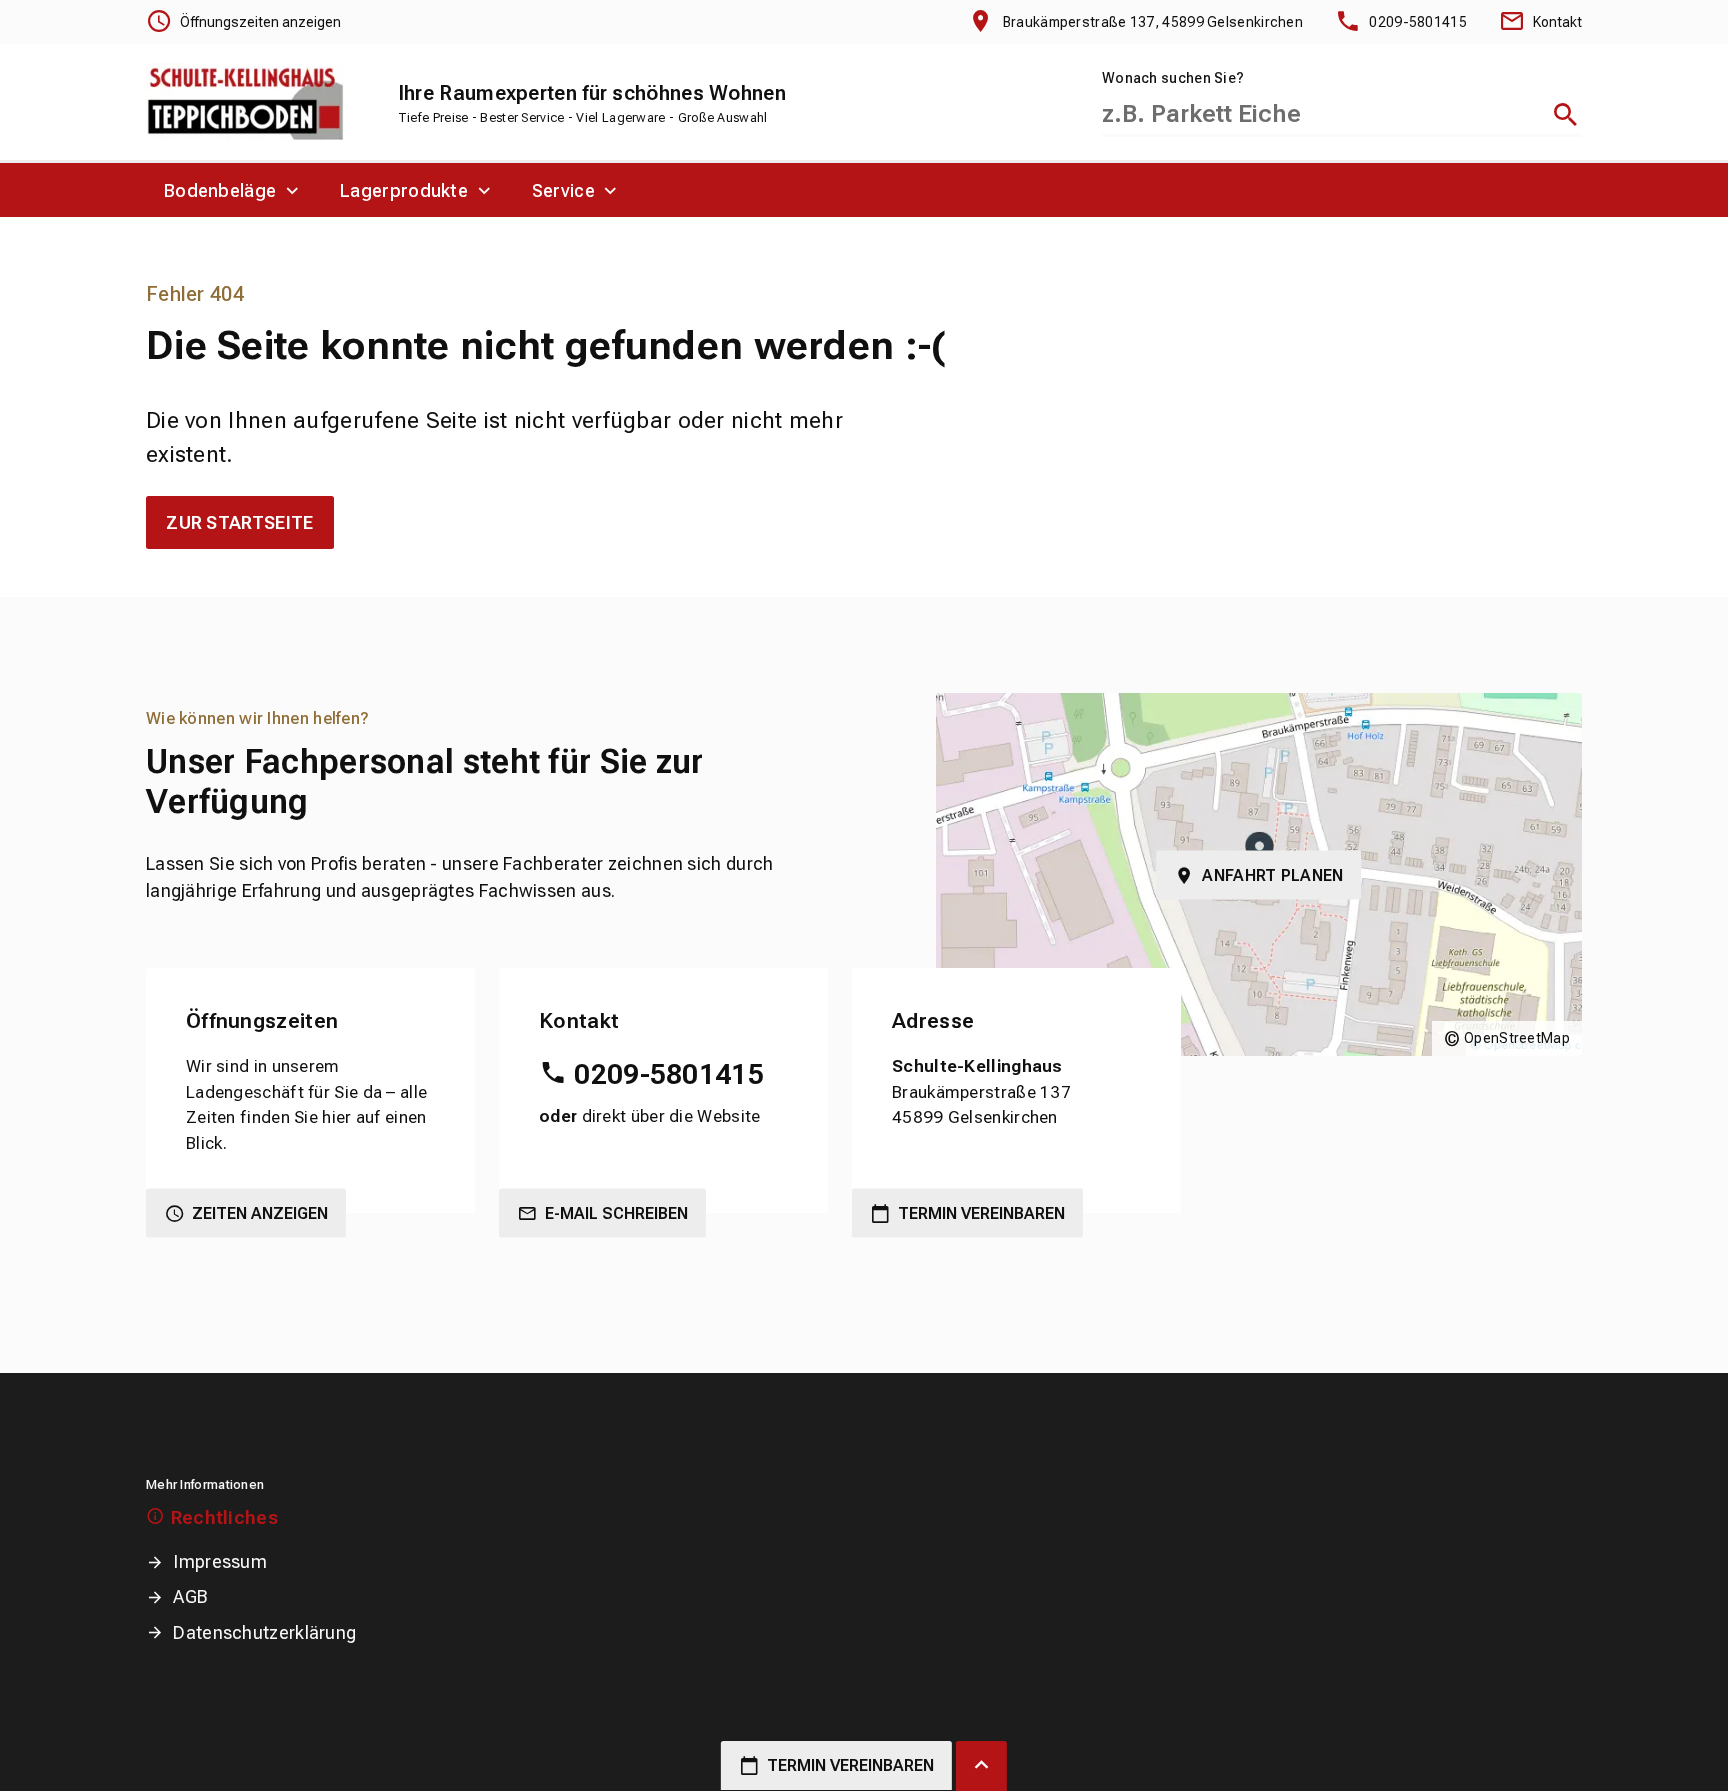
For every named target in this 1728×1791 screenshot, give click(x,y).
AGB (190, 1596)
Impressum (220, 1561)
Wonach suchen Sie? (1173, 78)
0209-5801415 (669, 1074)
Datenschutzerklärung (264, 1632)
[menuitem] (234, 190)
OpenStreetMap (1517, 1038)
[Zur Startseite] (246, 103)
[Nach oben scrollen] (981, 1766)
